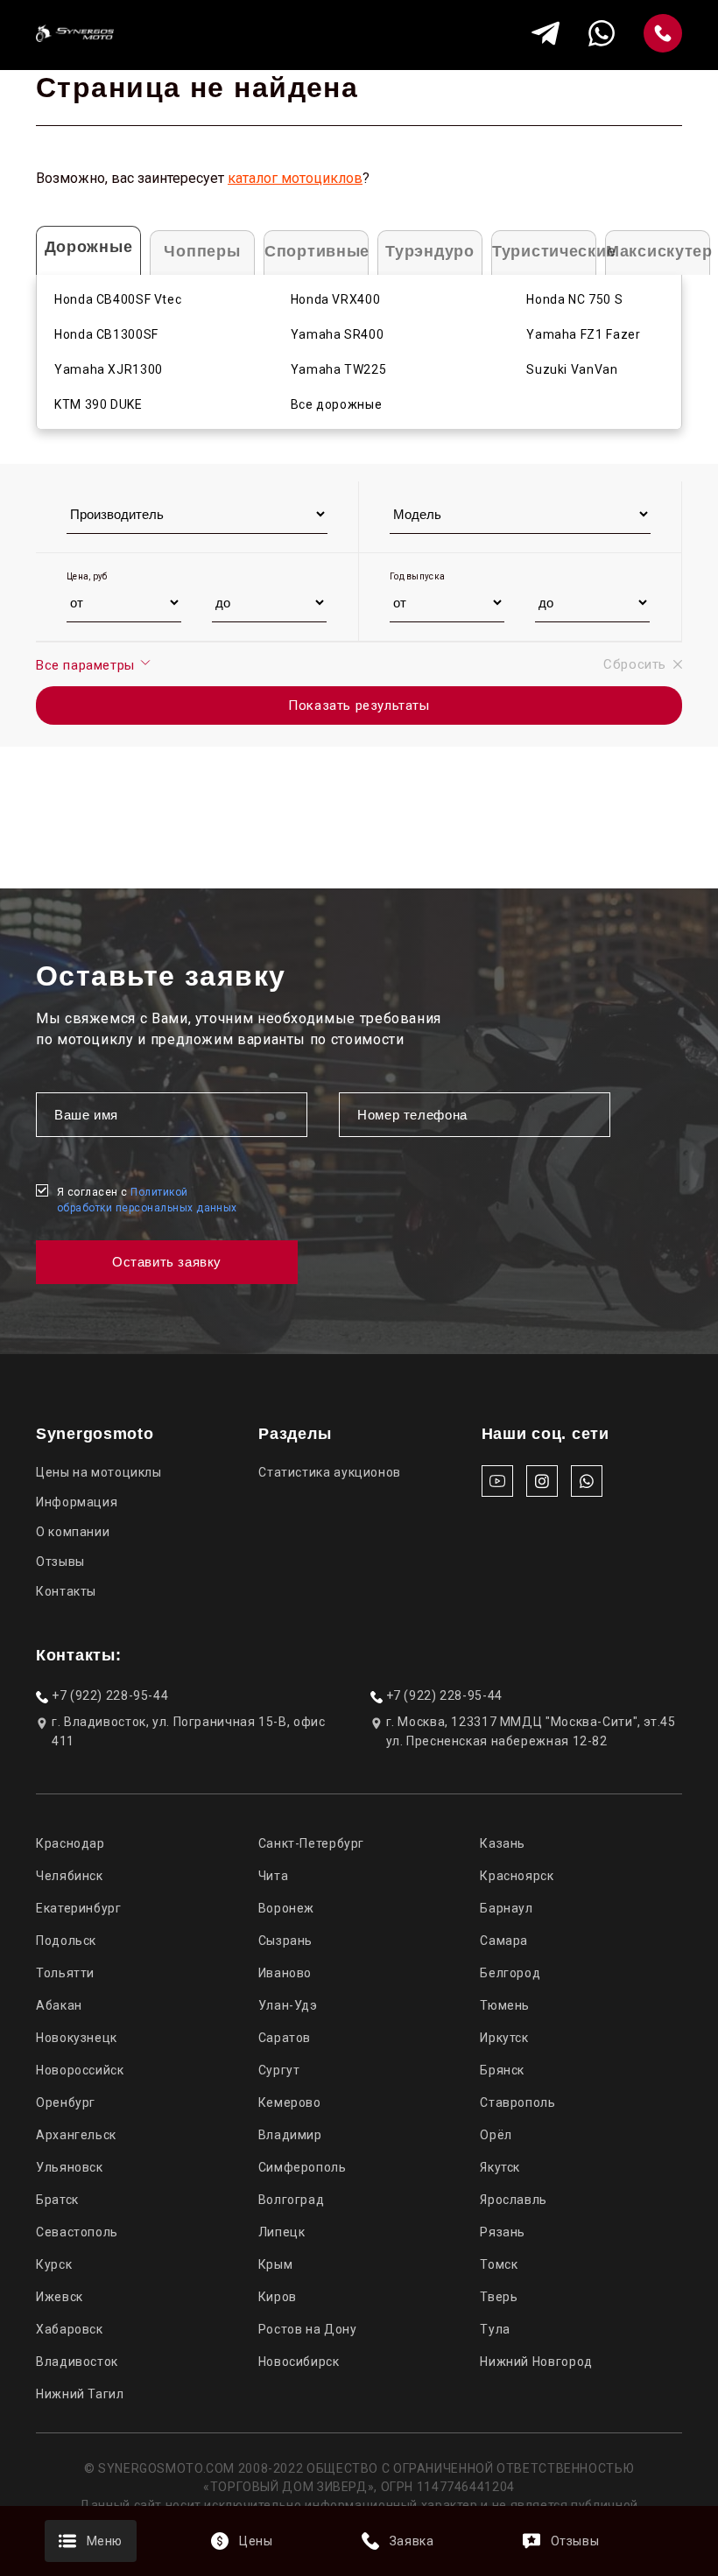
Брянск (502, 2070)
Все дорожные (337, 404)
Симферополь (303, 2167)
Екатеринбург (79, 1908)
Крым (276, 2264)
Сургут (279, 2070)
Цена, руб (87, 576)
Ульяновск (70, 2167)
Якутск (500, 2167)
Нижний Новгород (536, 2362)
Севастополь (77, 2232)
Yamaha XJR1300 (109, 369)
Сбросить (635, 664)
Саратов (285, 2038)
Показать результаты (359, 705)
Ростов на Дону (308, 2329)
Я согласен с (147, 1200)
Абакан (59, 2005)
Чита (274, 1876)
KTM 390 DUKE (99, 404)
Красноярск (517, 1876)
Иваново (285, 1973)
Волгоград (292, 2200)
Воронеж (286, 1908)
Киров (278, 2297)
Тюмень (505, 2005)
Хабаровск (70, 2329)
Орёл (496, 2135)
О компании (73, 1532)
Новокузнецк (77, 2038)
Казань (503, 1843)
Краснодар (70, 1843)
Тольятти (65, 1973)
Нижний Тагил (80, 2394)
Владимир (290, 2135)
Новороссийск (80, 2070)
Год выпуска (417, 576)
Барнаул (506, 1908)
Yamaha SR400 (338, 334)
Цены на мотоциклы (99, 1472)
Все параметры (87, 665)
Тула (495, 2329)
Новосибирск (299, 2362)
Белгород (510, 1973)
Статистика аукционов (330, 1472)
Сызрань (285, 1941)
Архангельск (76, 2135)
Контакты (66, 1591)
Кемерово (290, 2102)
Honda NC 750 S (574, 299)
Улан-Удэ (288, 2005)
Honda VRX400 (336, 299)
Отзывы (60, 1562)
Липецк (282, 2232)
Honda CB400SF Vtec (118, 299)
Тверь (499, 2297)
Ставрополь (517, 2102)
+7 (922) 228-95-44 (110, 1695)
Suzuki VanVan (572, 369)
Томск (499, 2264)
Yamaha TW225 (339, 369)
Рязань (503, 2232)
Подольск (66, 1941)
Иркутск (504, 2038)
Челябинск (70, 1876)
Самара (504, 1941)
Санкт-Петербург (311, 1843)
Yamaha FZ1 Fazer (583, 334)
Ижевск (60, 2297)
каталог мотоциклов (295, 178)
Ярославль (514, 2200)
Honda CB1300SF (106, 334)
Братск (57, 2200)
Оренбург (66, 2102)
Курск (54, 2264)
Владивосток (77, 2362)
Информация (77, 1502)
